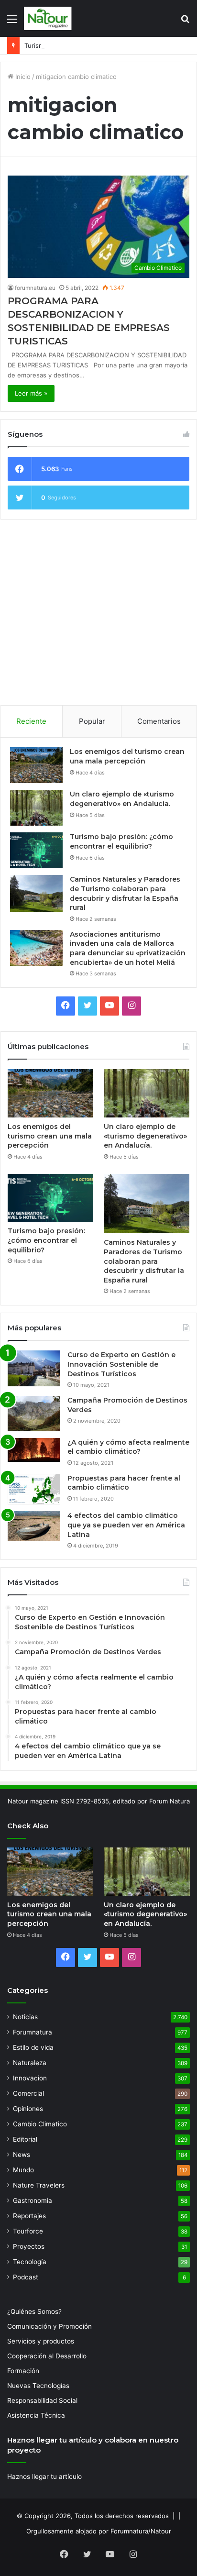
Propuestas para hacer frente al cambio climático (124, 1483)
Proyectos (29, 2246)
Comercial (28, 2093)
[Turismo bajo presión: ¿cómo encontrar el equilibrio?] (36, 850)
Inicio (22, 77)
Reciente (31, 721)
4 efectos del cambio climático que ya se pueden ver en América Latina (126, 1525)
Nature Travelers (39, 2185)
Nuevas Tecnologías (38, 2386)
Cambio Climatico (40, 2124)
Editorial (25, 2139)
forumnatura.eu (35, 288)
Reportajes (29, 2216)
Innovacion (30, 2078)
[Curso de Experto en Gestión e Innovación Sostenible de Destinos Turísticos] (34, 1368)
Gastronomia (33, 2200)
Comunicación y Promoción (49, 2326)
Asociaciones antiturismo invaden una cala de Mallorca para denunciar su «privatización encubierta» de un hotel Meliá (128, 948)
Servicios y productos (41, 2341)
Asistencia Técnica (36, 2415)
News (22, 2155)
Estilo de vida (33, 2047)
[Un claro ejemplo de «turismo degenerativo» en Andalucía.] (36, 808)
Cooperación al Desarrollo (47, 2356)
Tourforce (28, 2231)
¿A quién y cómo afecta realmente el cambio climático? (128, 1447)
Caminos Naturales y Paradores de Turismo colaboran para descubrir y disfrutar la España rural (125, 893)
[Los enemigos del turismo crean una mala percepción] (36, 765)
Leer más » (31, 393)
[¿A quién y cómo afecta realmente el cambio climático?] (34, 1450)
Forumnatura (33, 2032)
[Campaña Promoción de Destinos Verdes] (34, 1414)
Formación (23, 2371)
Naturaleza (30, 2063)
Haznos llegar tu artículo (44, 2476)
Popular (92, 721)
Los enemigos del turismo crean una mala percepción (127, 756)
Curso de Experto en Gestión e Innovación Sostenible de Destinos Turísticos (121, 1364)
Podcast (26, 2277)
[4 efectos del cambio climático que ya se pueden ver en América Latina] (34, 1526)
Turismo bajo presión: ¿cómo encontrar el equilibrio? (103, 45)
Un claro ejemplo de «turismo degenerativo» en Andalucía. (122, 799)
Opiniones (28, 2109)
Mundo (23, 2170)
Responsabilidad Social (42, 2400)
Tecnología (30, 2262)
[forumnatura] (48, 18)
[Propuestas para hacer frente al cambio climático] (34, 1489)
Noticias (25, 2017)
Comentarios (159, 721)
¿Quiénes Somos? (34, 2311)
